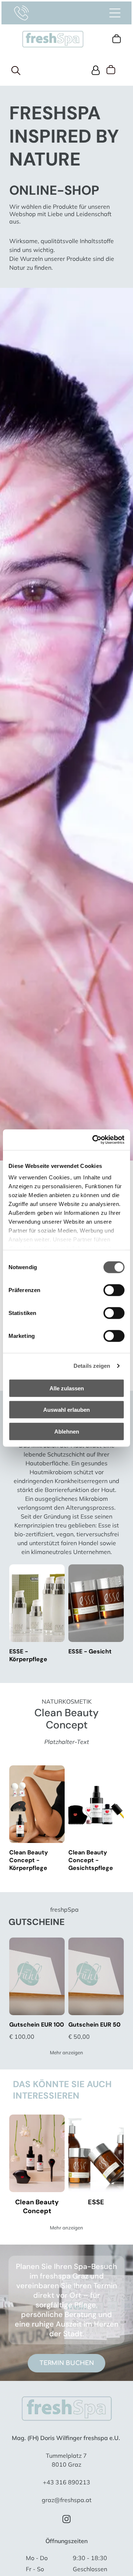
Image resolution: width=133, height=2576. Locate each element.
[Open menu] (115, 13)
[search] (16, 71)
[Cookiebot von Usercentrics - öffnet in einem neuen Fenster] (94, 1140)
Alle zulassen (67, 1388)
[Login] (96, 70)
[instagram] (66, 2520)
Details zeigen (92, 1366)
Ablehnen (67, 1431)
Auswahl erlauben (66, 1410)
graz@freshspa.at (67, 2500)
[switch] (114, 1290)
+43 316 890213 (66, 2482)
